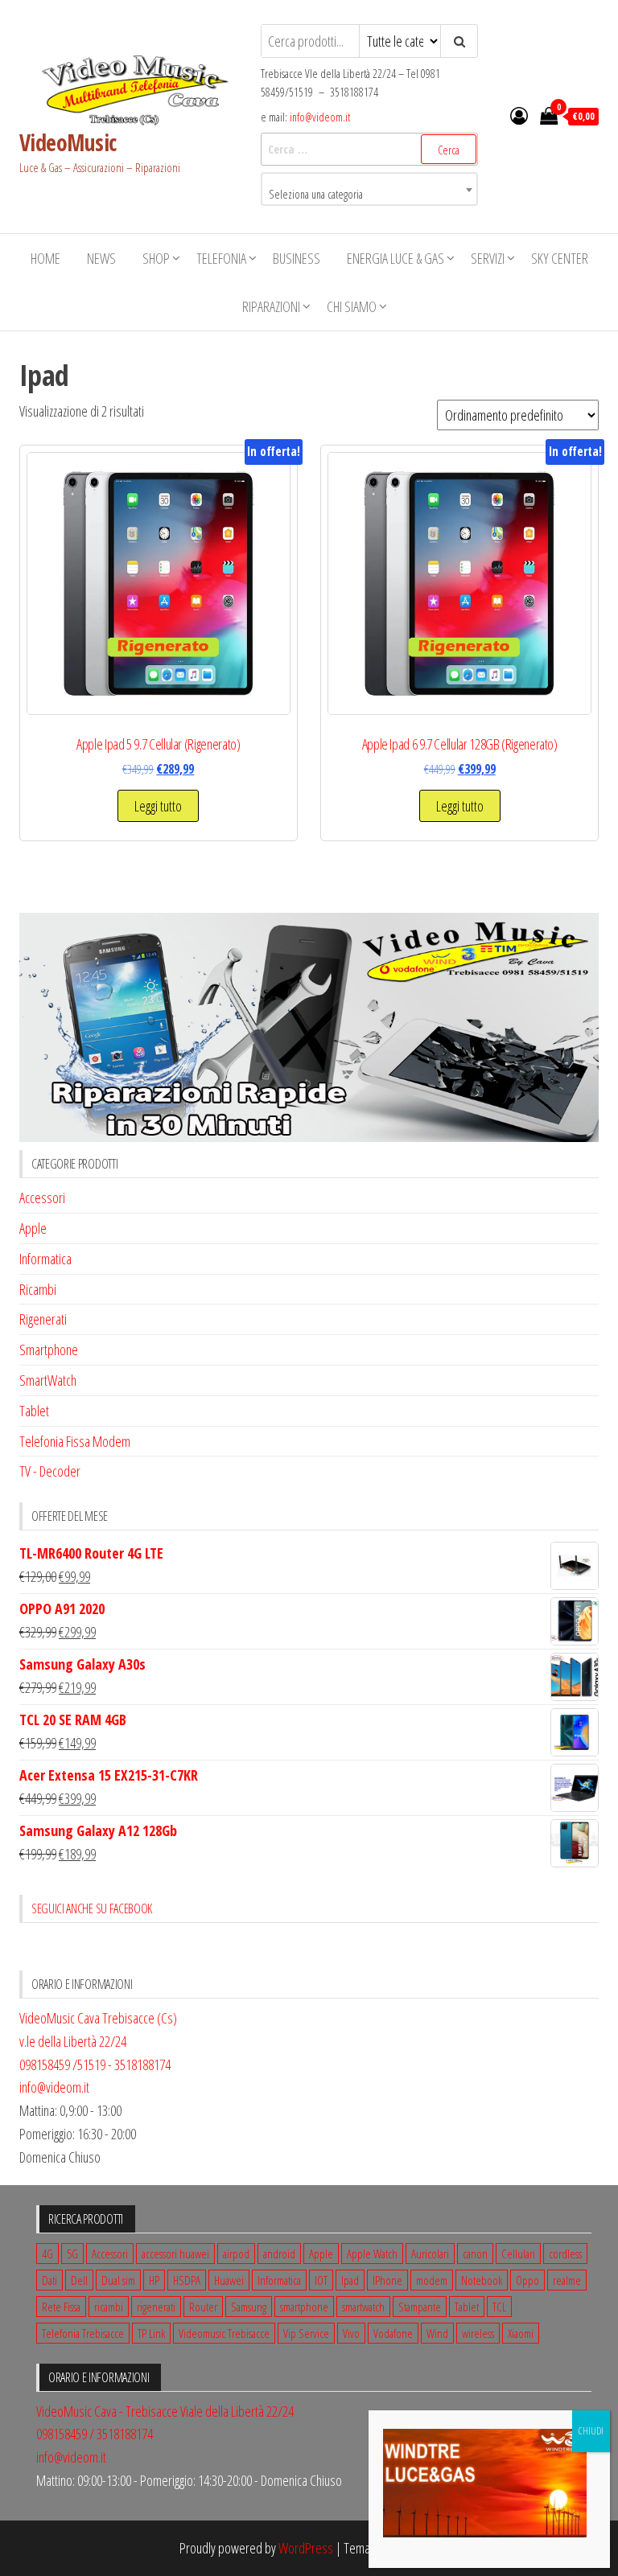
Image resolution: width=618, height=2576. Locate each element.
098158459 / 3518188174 (95, 2434)
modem (432, 2280)
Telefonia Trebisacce (83, 2333)
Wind (437, 2333)
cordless (565, 2253)
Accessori (42, 1198)
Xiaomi (521, 2333)
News (101, 258)
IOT (321, 2280)
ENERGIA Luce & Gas (396, 258)
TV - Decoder (50, 1471)
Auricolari (430, 2253)
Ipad (350, 2280)
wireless (478, 2333)
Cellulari (518, 2253)
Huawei (229, 2280)
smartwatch (363, 2307)
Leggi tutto (158, 806)
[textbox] (369, 195)
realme (567, 2280)
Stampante (420, 2307)
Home (45, 258)
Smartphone (49, 1350)
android (279, 2253)
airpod (236, 2253)
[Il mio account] (519, 115)
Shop (156, 258)
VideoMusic (68, 142)
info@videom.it (320, 117)
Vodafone (393, 2333)
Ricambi (38, 1289)
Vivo (351, 2333)
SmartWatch (48, 1380)
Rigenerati (43, 1319)
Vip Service (306, 2333)
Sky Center (560, 258)
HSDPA (187, 2280)
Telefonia (221, 258)
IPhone (387, 2280)
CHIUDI (591, 2431)
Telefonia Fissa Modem (75, 1441)
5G (72, 2253)
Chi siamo (352, 306)
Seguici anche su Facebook (92, 1908)
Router (203, 2307)
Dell (79, 2280)
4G (47, 2253)
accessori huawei (175, 2253)
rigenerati (156, 2307)
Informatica (45, 1259)
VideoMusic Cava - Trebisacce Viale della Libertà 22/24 (165, 2411)
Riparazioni (271, 306)
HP (154, 2280)
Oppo (527, 2280)
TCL (499, 2307)
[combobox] (369, 189)
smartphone (304, 2307)
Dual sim (118, 2280)
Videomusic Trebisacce (224, 2333)
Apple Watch (372, 2253)
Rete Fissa (61, 2307)
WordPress (306, 2548)
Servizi (488, 258)
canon (475, 2253)
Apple (33, 1228)
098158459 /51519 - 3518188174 (95, 2064)
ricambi (109, 2307)
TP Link (151, 2333)
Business (297, 258)
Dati (49, 2280)
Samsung (249, 2307)
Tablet (34, 1411)
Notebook (482, 2280)
